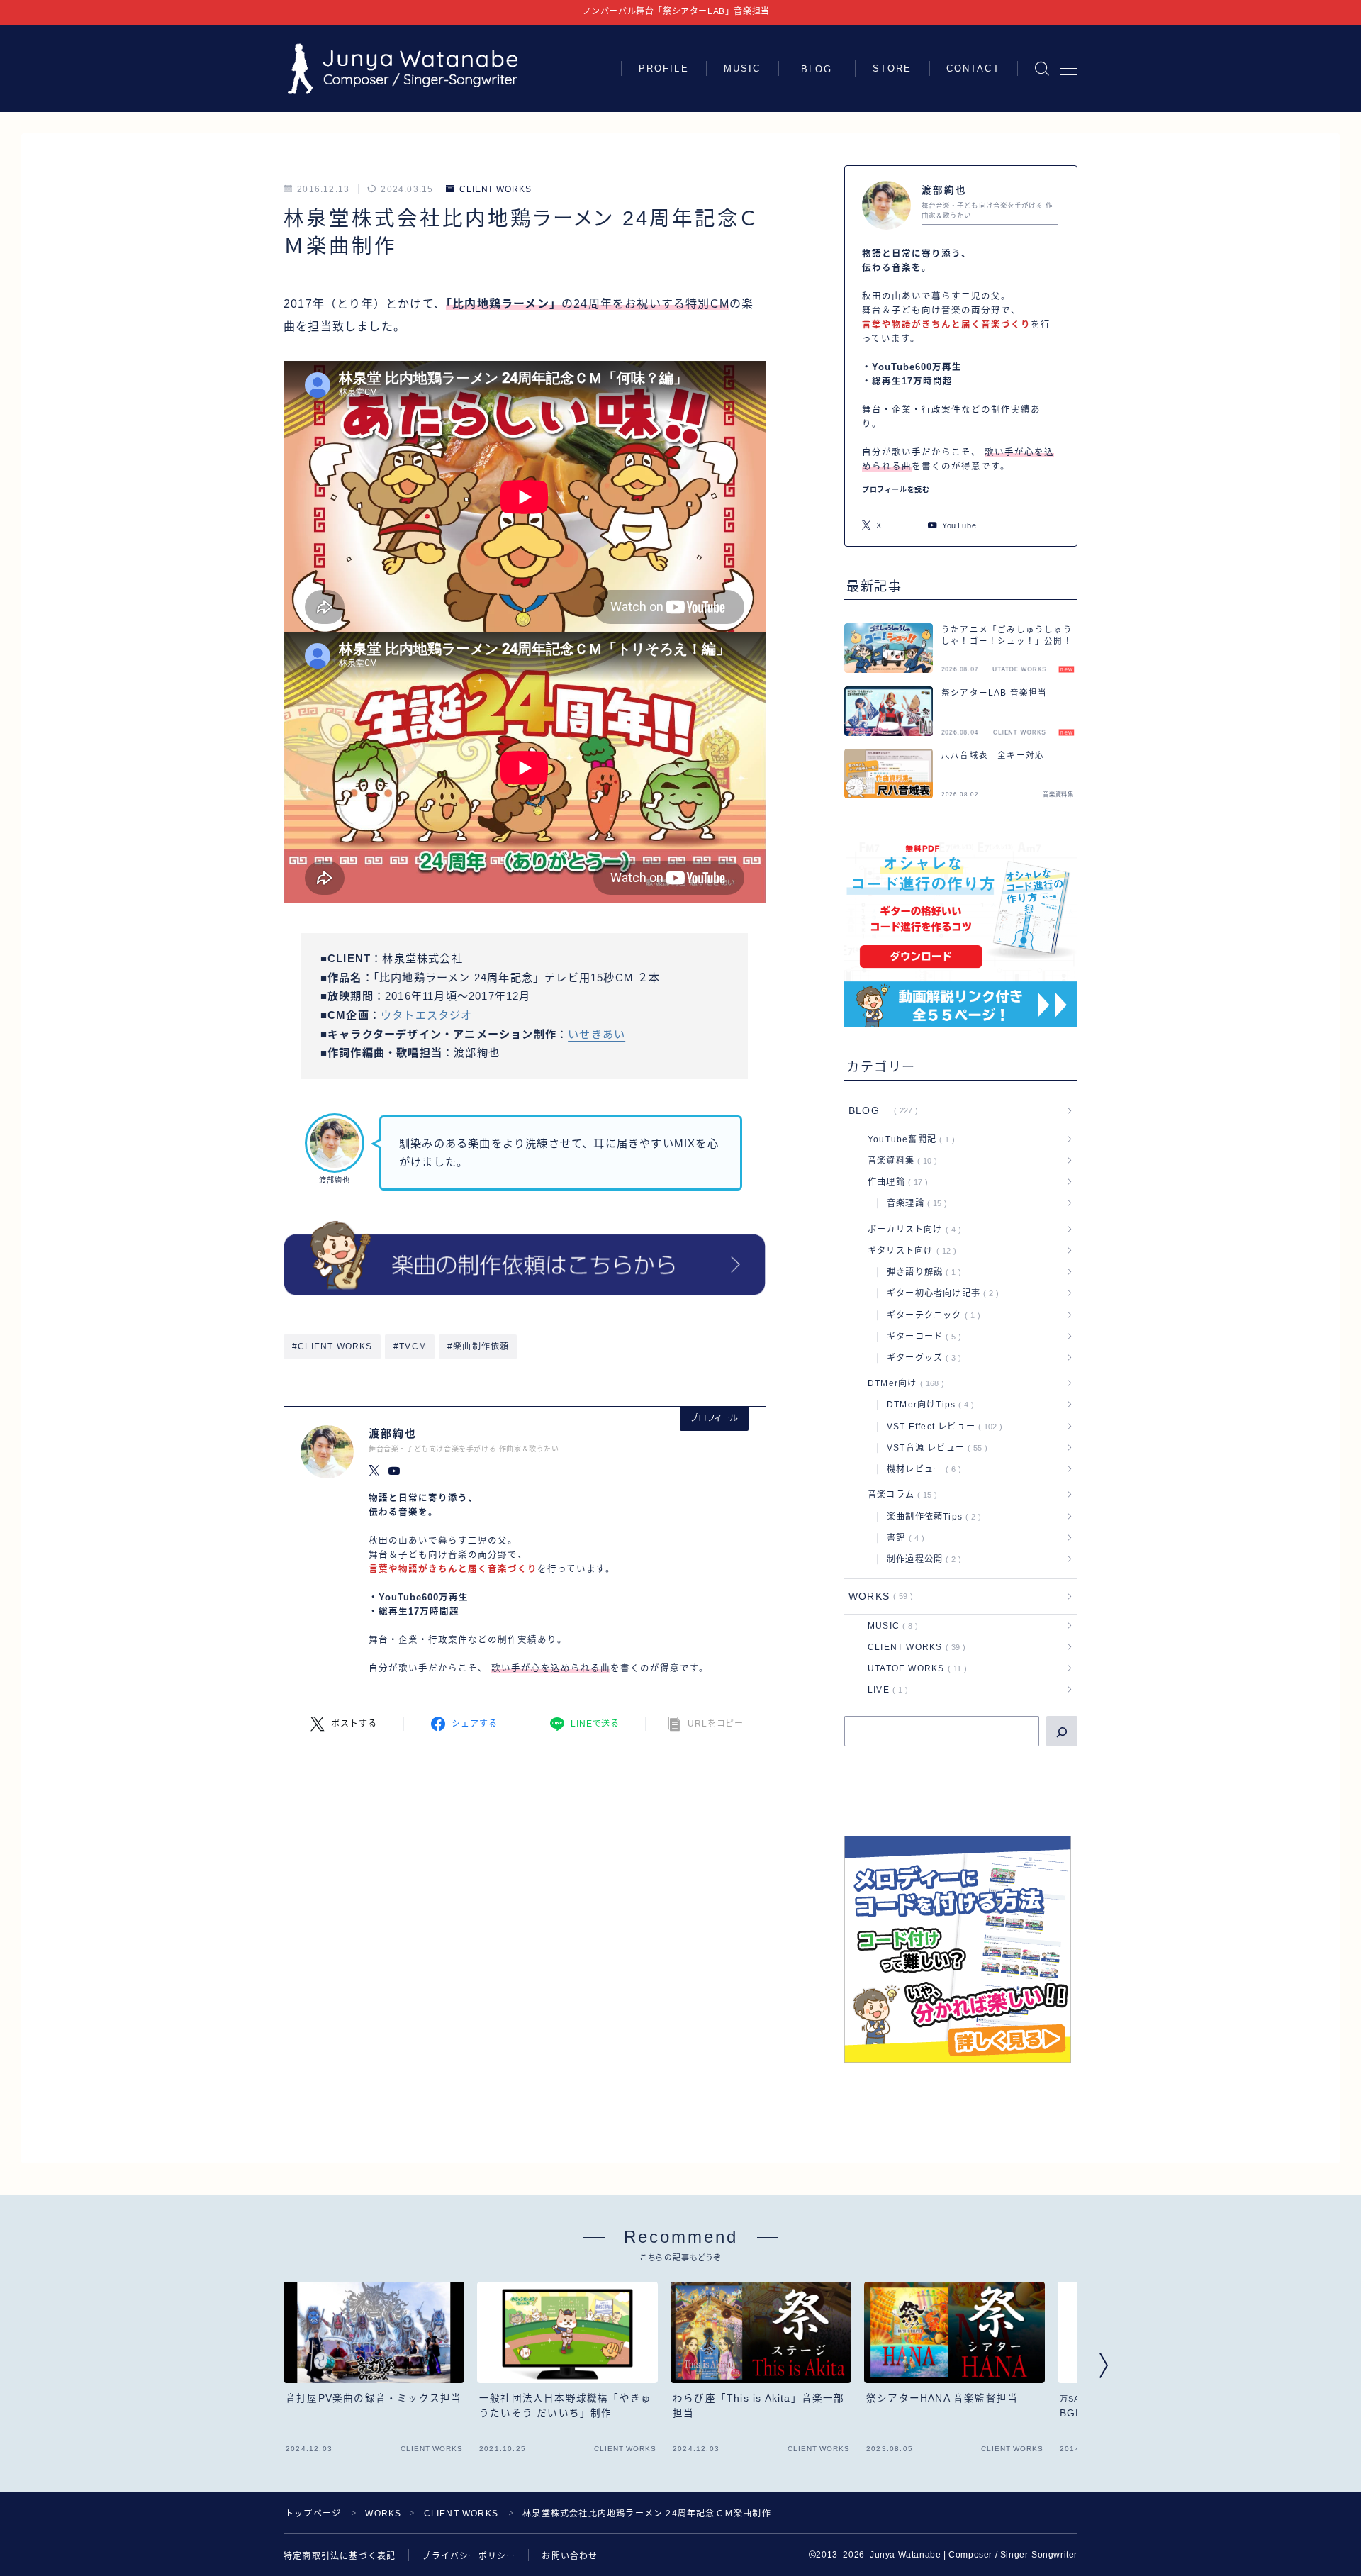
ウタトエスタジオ (427, 1015)
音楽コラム (900, 1495)
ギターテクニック (931, 1315)
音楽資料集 (900, 1161)
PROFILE (664, 68)
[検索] (1062, 1731)
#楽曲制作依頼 (478, 1346)
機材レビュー (921, 1469)
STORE (892, 68)
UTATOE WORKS (914, 1668)
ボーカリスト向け (912, 1230)
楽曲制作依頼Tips (931, 1517)
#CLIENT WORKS (332, 1346)
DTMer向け (903, 1383)
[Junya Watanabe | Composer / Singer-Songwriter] (403, 68)
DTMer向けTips (928, 1405)
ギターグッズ (921, 1358)
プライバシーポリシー (469, 2556)
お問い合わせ (570, 2556)
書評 (903, 1538)
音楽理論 (914, 1203)
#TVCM (410, 1346)
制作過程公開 (921, 1559)
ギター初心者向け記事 (940, 1293)
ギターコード (921, 1337)
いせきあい (597, 1034)
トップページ (313, 2514)
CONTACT (973, 68)
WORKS (878, 1596)
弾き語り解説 (921, 1272)
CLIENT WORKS (495, 189)
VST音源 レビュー (934, 1448)
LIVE (885, 1690)
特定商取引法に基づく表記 (340, 2556)
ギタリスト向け (909, 1251)
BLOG (822, 69)
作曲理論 (895, 1182)
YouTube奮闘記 (908, 1139)
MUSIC (743, 68)
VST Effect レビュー (942, 1427)
